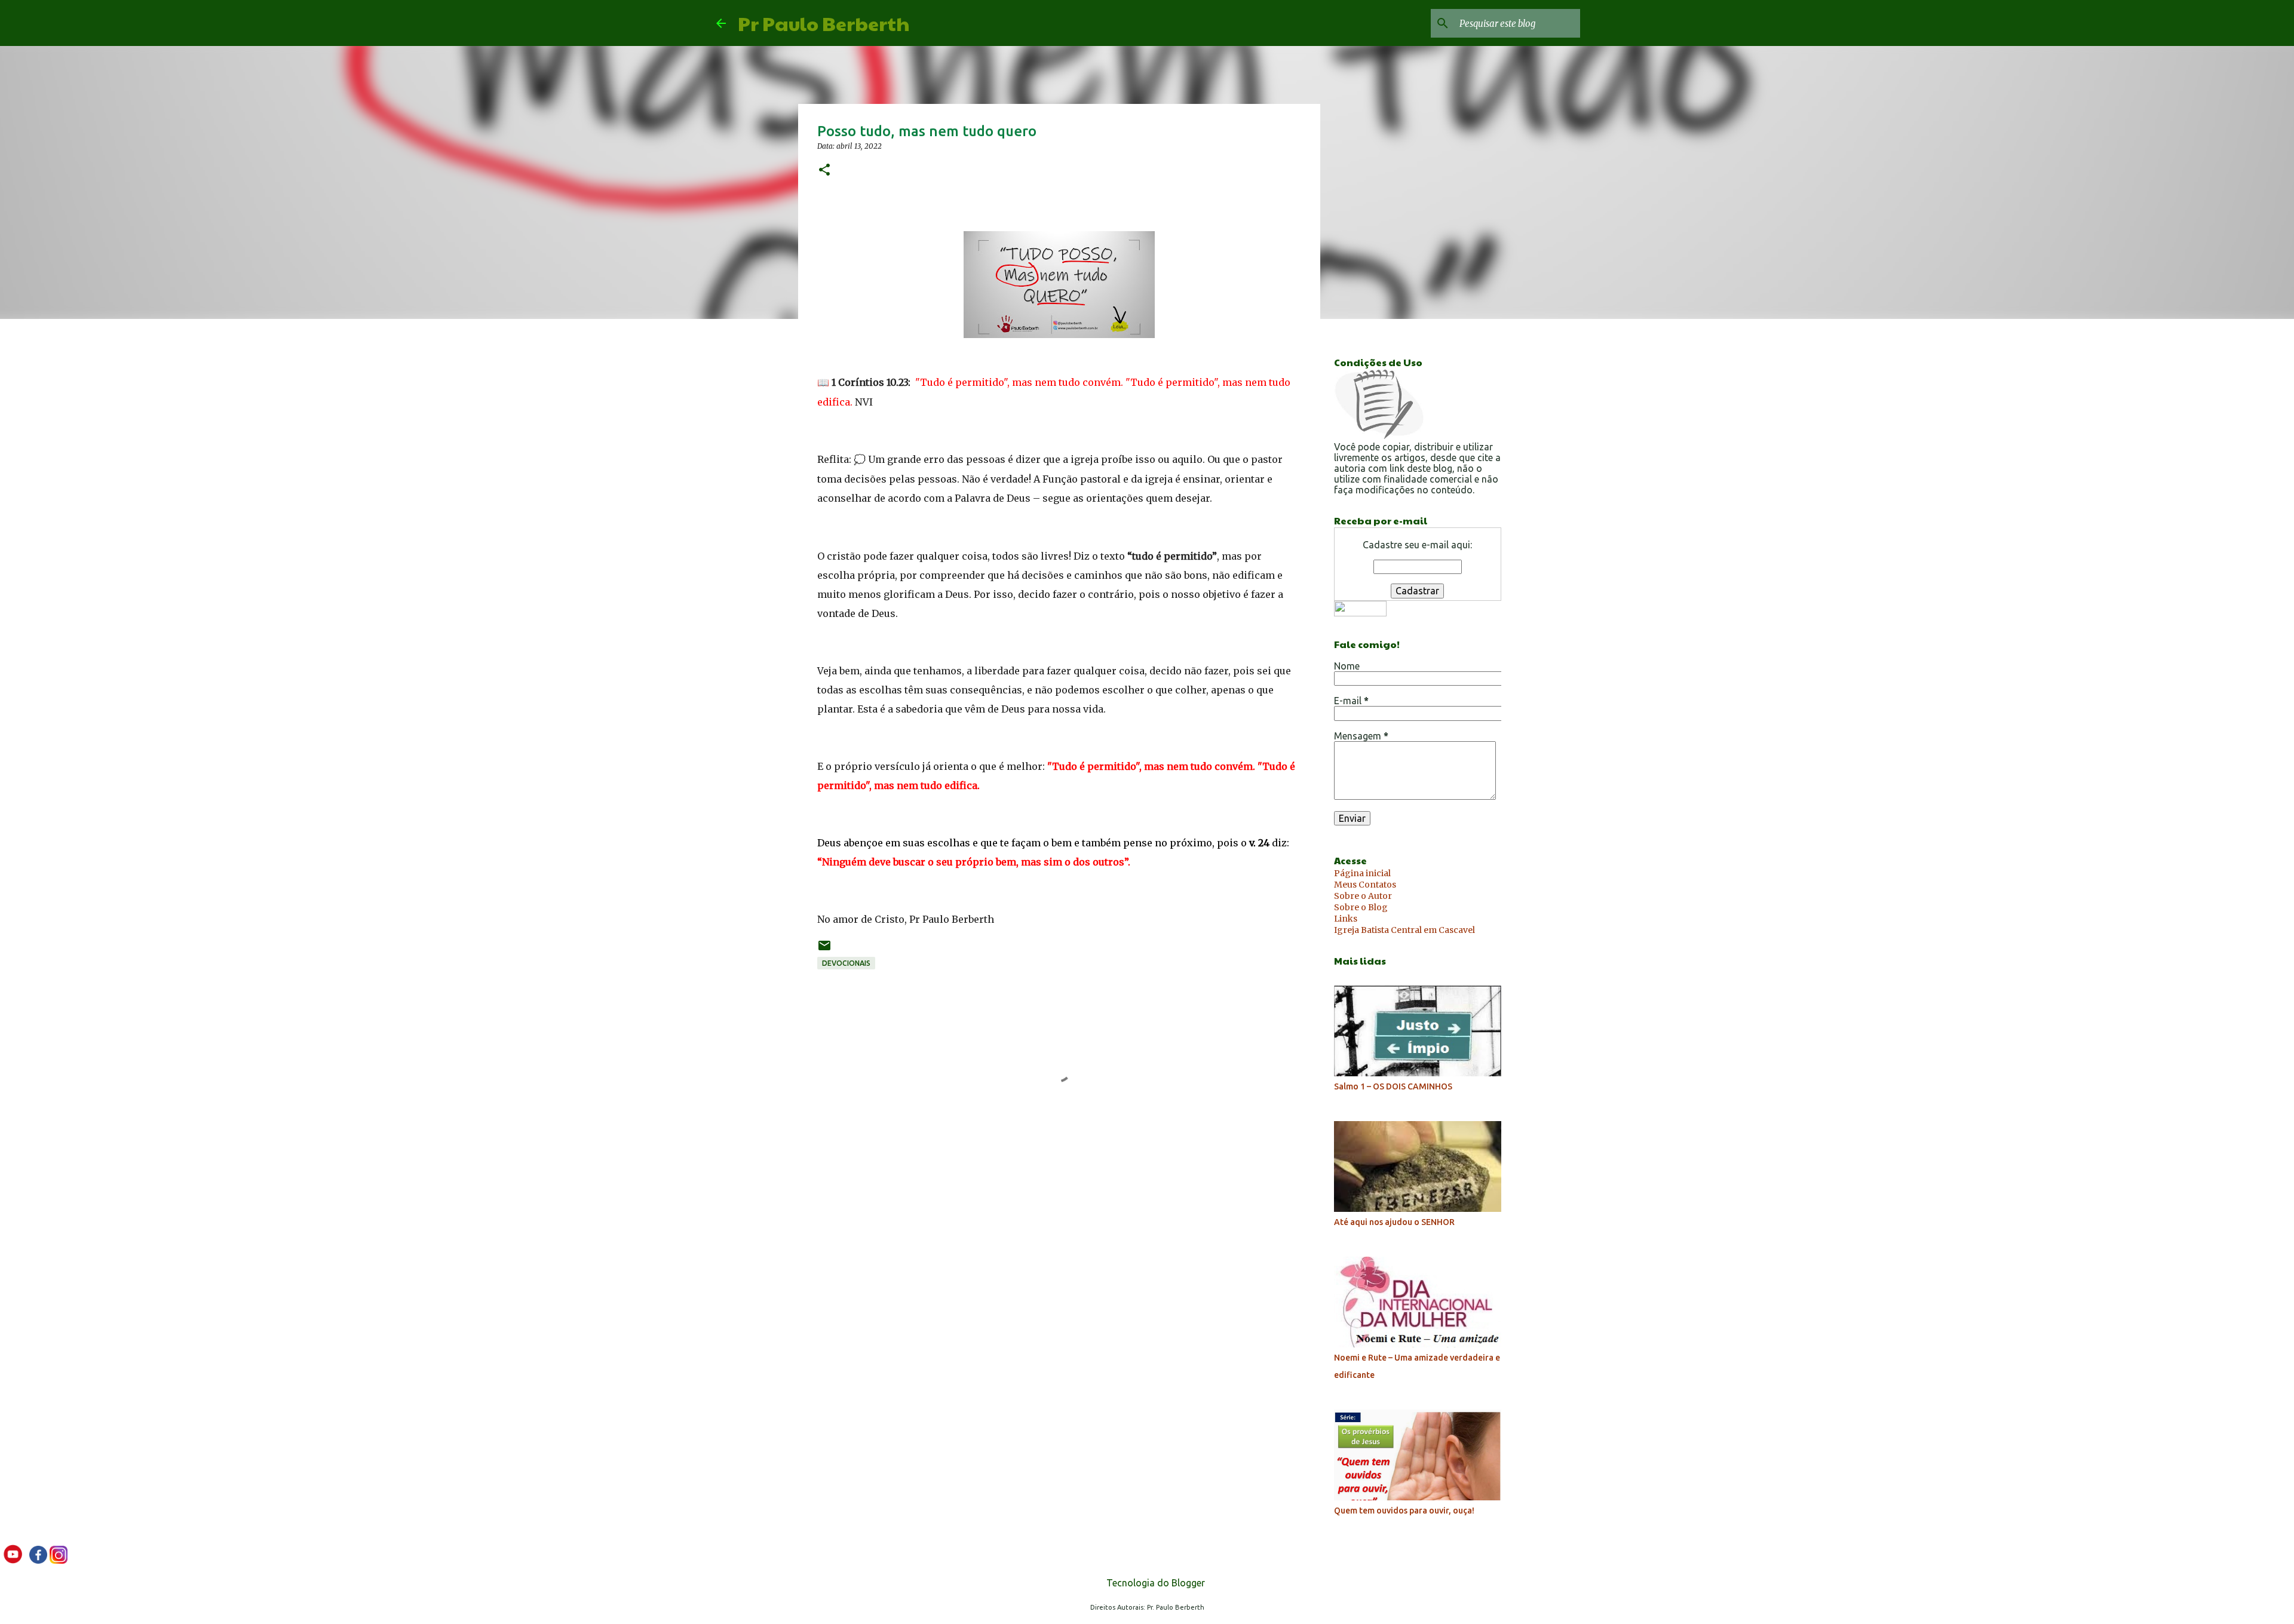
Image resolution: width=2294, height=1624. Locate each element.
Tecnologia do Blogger (1154, 1583)
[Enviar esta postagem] (824, 950)
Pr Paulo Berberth (824, 23)
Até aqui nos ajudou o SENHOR (1394, 1222)
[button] (824, 171)
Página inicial (1362, 873)
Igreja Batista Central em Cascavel (1404, 930)
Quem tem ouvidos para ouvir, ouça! (1404, 1511)
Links (1346, 919)
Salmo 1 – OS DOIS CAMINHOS (1393, 1086)
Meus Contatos (1365, 885)
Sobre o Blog (1361, 907)
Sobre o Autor (1363, 896)
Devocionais (846, 963)
